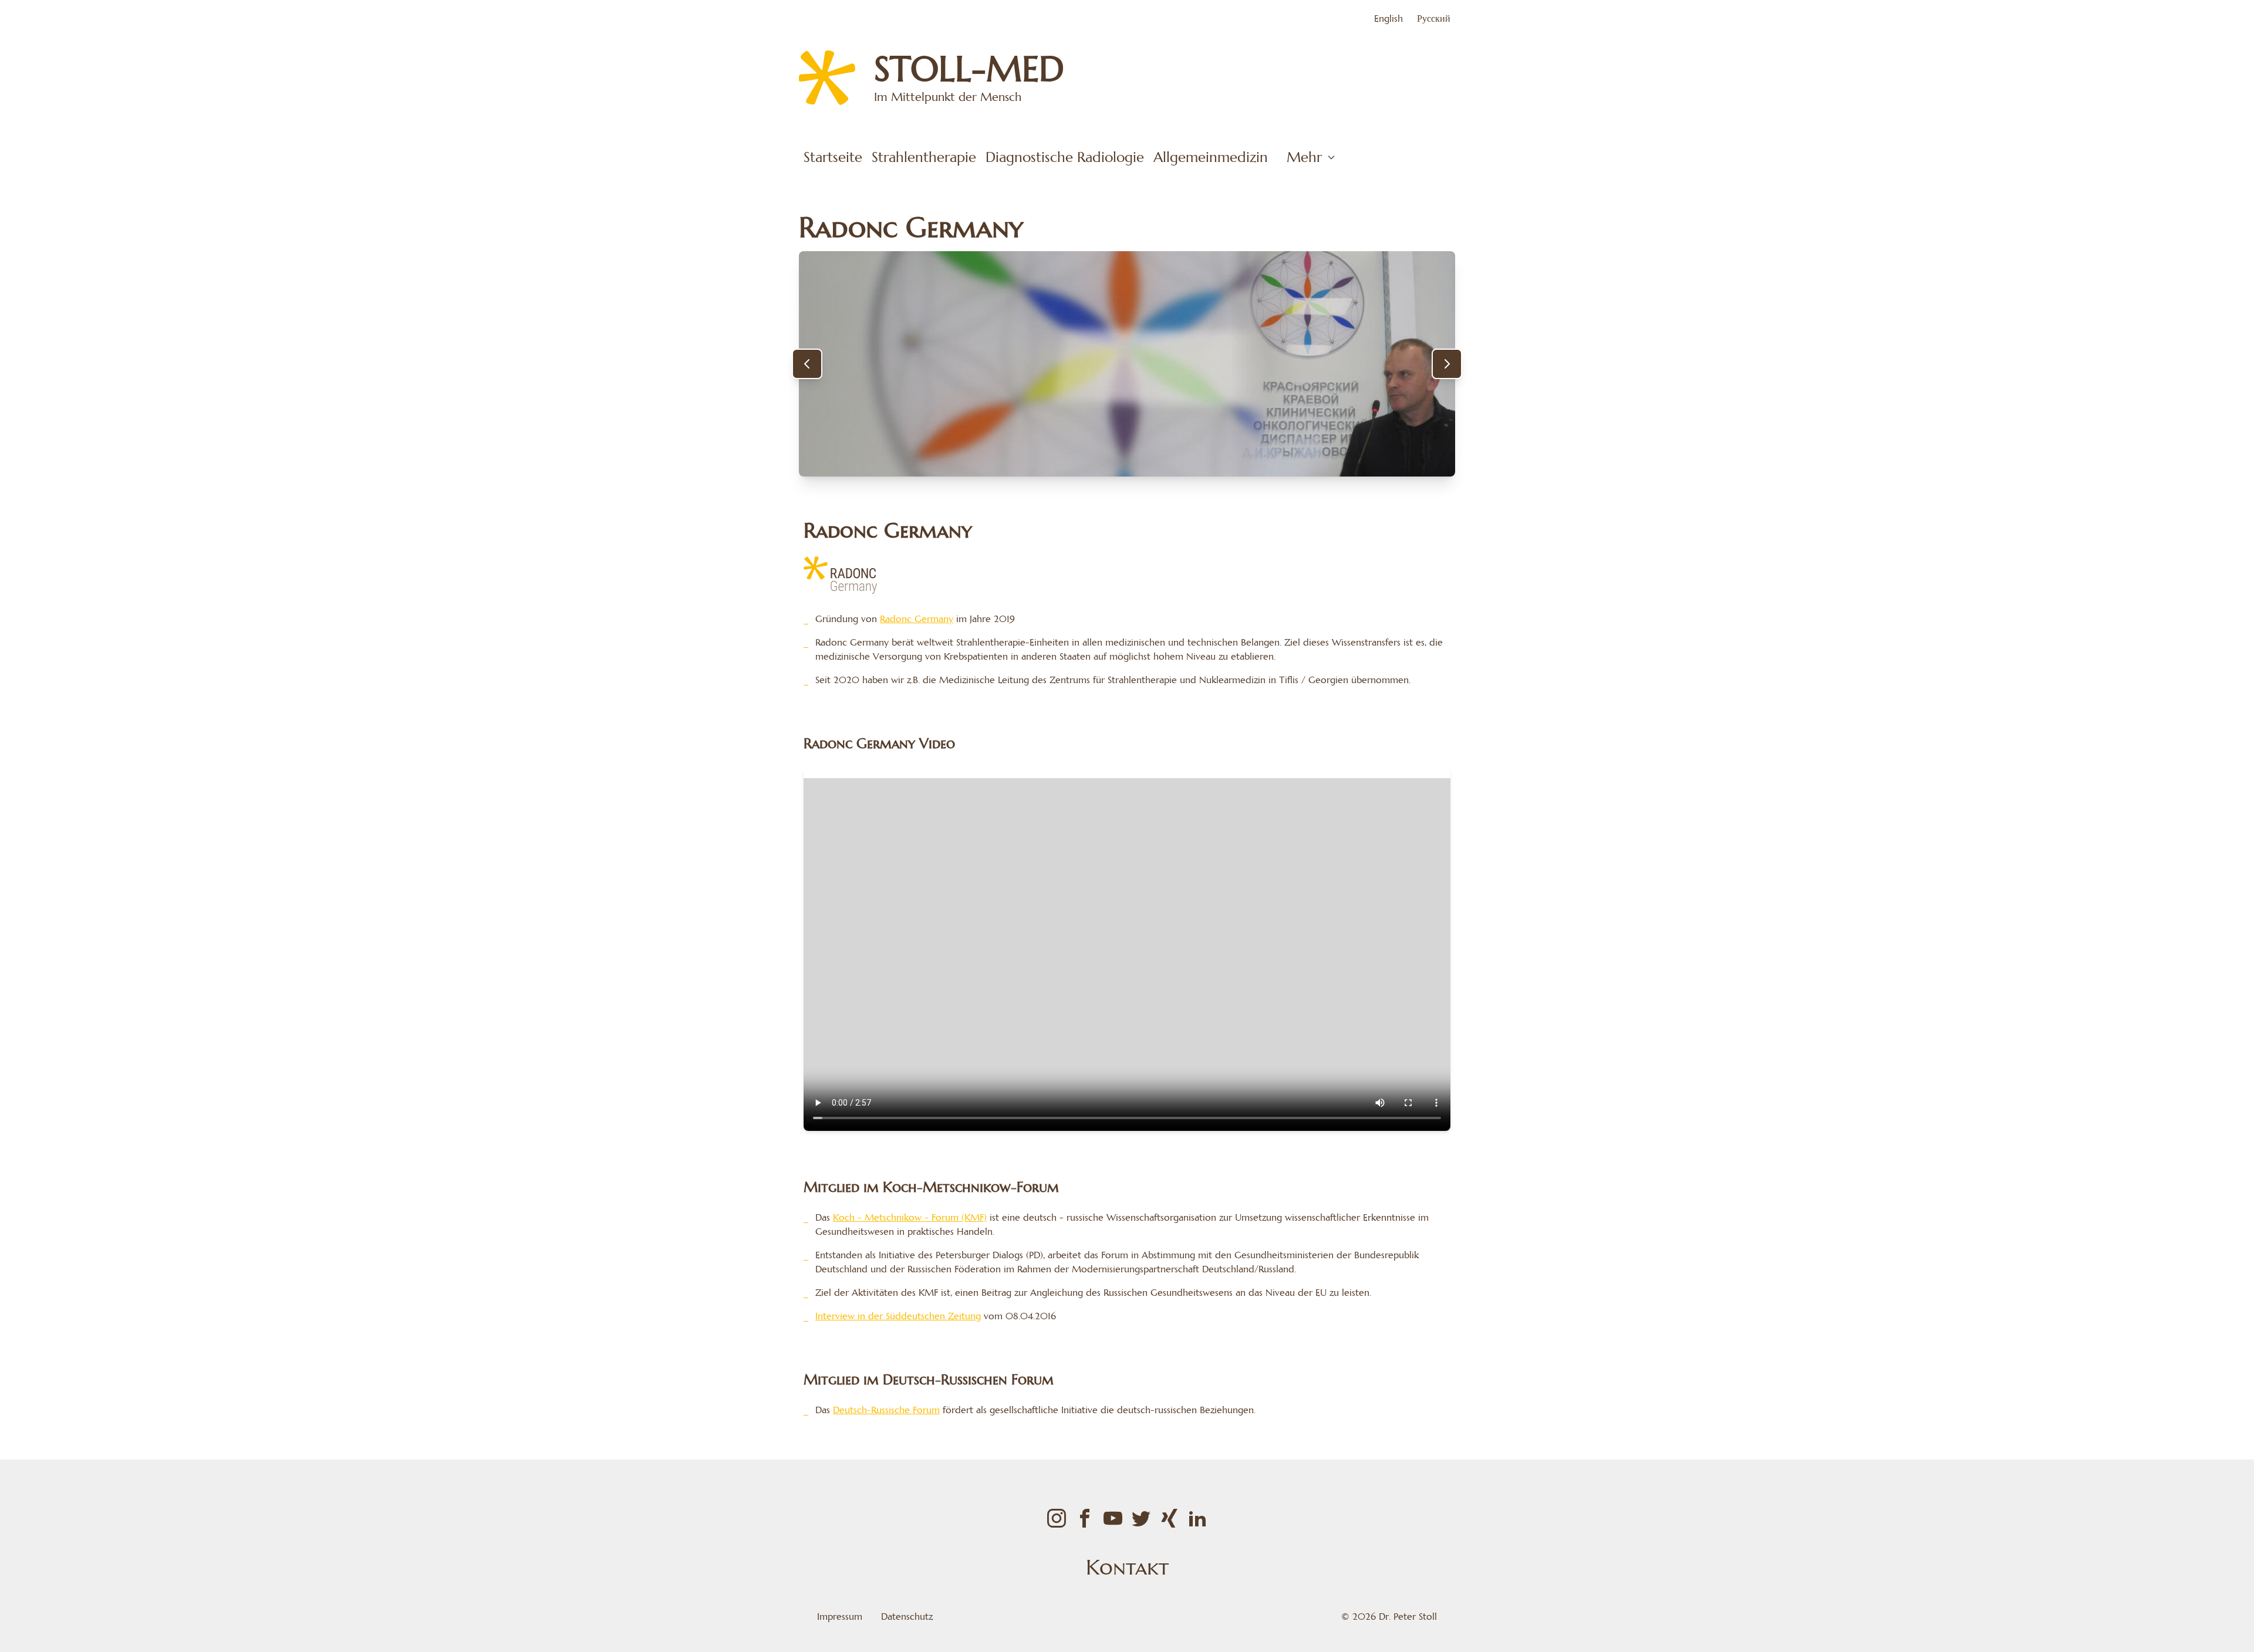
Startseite (833, 157)
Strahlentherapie (924, 157)
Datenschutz (907, 1616)
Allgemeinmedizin (1211, 157)
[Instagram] (1057, 1518)
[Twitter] (1141, 1518)
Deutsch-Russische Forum (886, 1410)
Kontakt (1127, 1567)
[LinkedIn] (1197, 1518)
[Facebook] (1085, 1518)
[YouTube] (1113, 1518)
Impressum (840, 1616)
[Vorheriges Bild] (807, 364)
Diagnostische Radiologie (1065, 157)
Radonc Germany (917, 619)
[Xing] (1169, 1518)
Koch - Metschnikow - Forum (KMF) (910, 1217)
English (1388, 18)
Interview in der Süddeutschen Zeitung (898, 1316)
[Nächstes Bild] (1447, 364)
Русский (1434, 18)
